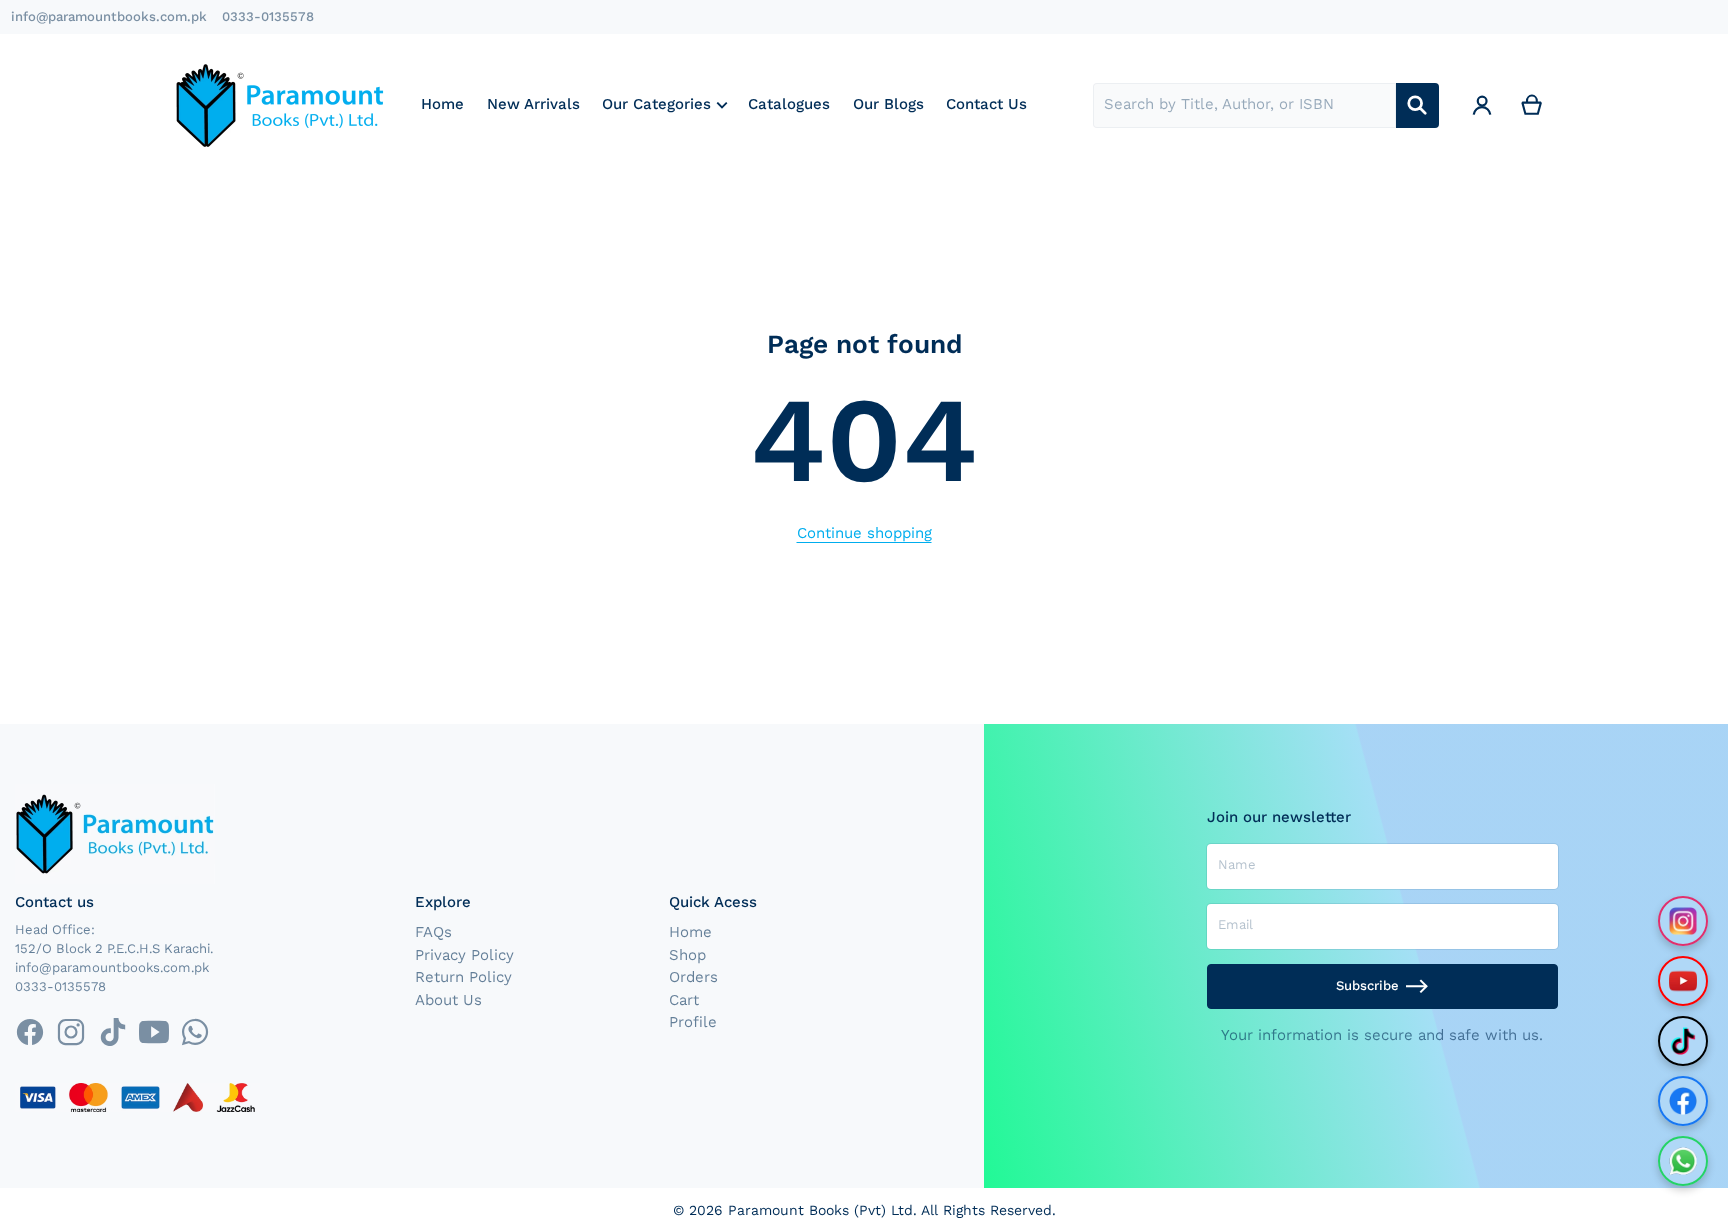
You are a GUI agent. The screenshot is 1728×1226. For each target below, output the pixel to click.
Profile (693, 1022)
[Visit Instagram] (1683, 921)
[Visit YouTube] (1683, 981)
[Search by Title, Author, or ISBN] (1417, 105)
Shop (687, 955)
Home (690, 932)
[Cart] (1532, 105)
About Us (448, 1000)
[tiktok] (112, 1031)
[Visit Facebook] (1683, 1101)
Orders (693, 977)
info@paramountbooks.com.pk (109, 16)
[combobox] (1244, 105)
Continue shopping (864, 533)
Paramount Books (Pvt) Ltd (820, 1210)
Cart (684, 1000)
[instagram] (71, 1031)
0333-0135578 (268, 16)
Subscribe (1367, 985)
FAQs (433, 932)
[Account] (1482, 105)
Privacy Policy (464, 955)
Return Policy (463, 977)
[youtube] (153, 1031)
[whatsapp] (194, 1031)
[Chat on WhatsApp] (1683, 1161)
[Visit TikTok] (1683, 1041)
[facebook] (29, 1031)
